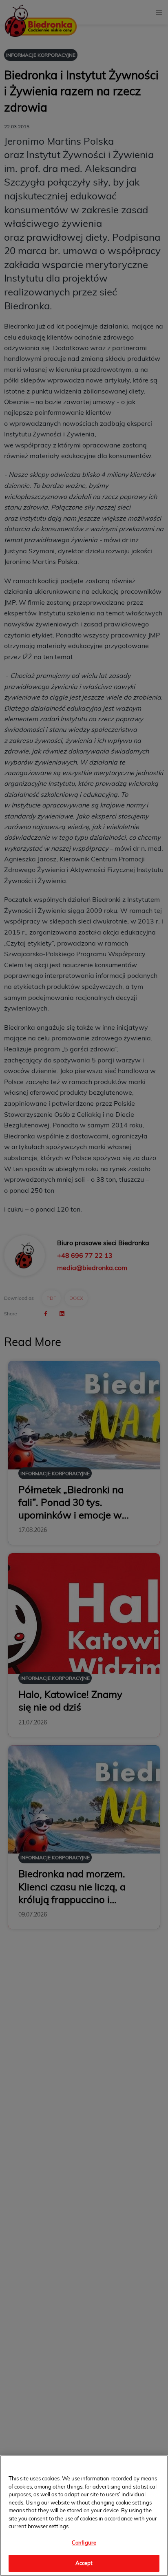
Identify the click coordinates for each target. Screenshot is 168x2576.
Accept (84, 2563)
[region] (84, 2516)
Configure (84, 2542)
